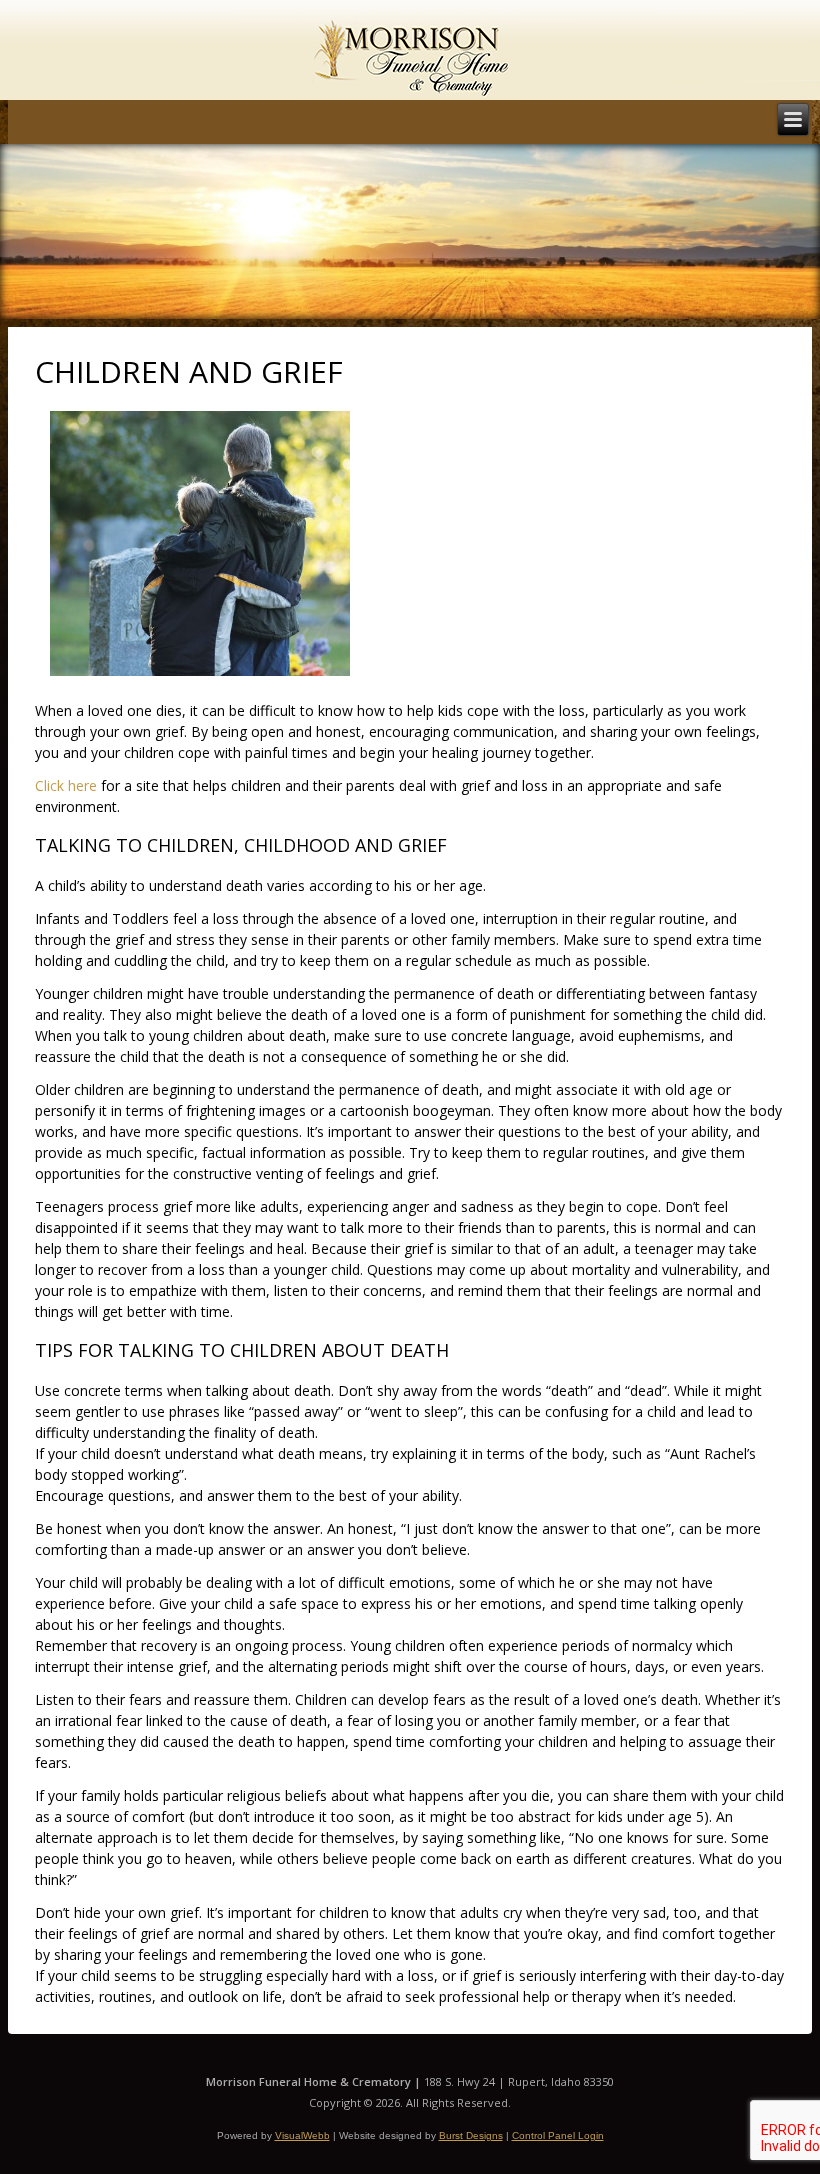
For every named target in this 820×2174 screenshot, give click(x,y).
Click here (66, 785)
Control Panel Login (558, 2135)
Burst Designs (471, 2135)
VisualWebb (302, 2135)
